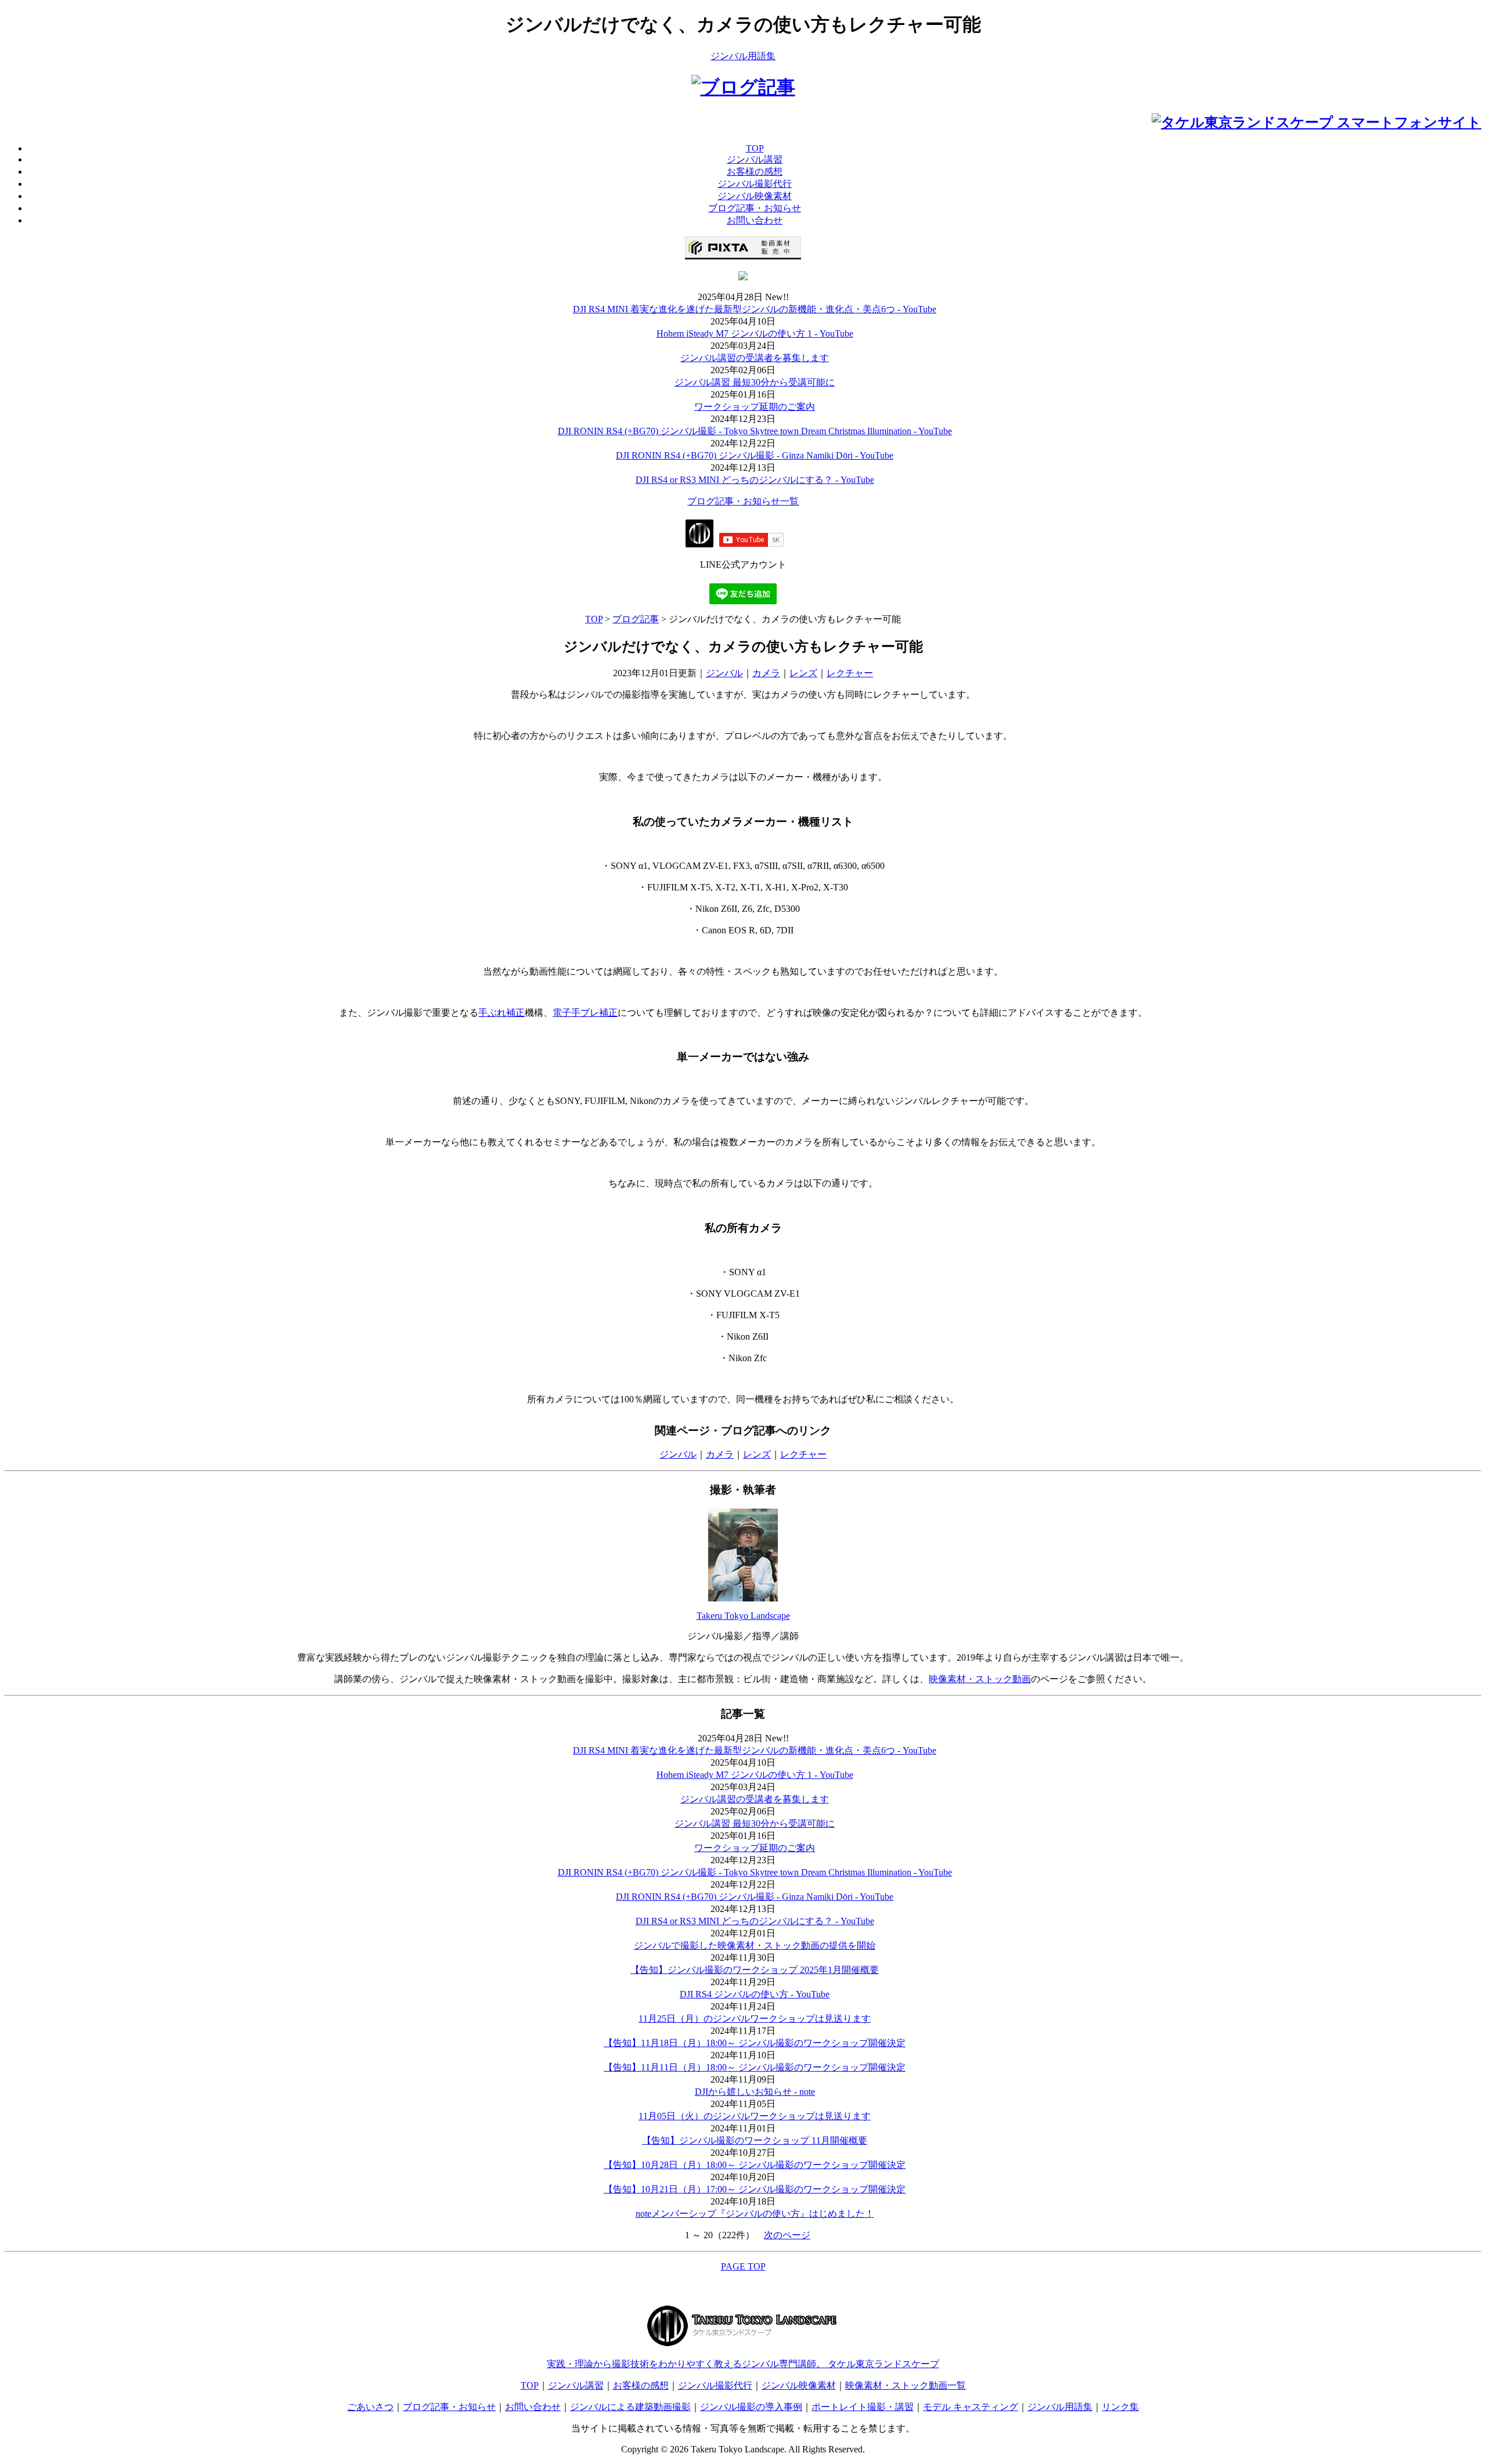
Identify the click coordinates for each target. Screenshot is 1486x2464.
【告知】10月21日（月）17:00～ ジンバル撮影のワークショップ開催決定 (755, 2189)
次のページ (787, 2235)
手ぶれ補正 (502, 1013)
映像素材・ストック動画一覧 (906, 2385)
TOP (594, 619)
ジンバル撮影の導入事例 (751, 2407)
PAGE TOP (743, 2266)
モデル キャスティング (971, 2407)
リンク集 (1120, 2407)
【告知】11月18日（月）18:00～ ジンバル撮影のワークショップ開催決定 (755, 2043)
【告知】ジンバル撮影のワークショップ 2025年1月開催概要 (755, 1970)
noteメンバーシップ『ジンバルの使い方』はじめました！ (755, 2214)
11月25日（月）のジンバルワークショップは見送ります (755, 2019)
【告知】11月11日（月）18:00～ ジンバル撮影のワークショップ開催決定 (755, 2067)
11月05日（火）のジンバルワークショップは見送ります (755, 2116)
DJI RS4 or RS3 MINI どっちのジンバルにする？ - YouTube (755, 480)
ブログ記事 (636, 619)
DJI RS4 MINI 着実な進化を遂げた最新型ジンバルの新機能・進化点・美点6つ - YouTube (755, 309)
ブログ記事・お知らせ (449, 2407)
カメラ (766, 673)
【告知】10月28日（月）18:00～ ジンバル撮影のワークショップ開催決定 (755, 2165)
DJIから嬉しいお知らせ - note (755, 2092)
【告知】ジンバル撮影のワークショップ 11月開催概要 (755, 2140)
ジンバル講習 (576, 2385)
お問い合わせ (533, 2407)
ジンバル (724, 673)
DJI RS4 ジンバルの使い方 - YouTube (755, 1994)
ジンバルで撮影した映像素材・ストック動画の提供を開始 (755, 1945)
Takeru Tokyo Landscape (743, 1616)
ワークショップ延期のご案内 (755, 407)
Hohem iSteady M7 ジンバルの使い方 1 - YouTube (755, 333)
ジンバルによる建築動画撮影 (630, 2407)
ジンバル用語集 (743, 56)
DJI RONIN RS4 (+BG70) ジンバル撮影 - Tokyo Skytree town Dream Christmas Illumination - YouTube (755, 431)
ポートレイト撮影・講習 (863, 2407)
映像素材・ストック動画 (980, 1679)
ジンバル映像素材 (799, 2385)
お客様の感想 (641, 2385)
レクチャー (850, 673)
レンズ (803, 673)
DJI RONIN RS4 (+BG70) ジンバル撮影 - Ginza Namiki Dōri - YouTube (755, 455)
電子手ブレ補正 (585, 1013)
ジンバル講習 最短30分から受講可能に (755, 382)
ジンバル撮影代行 (715, 2385)
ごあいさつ (370, 2407)
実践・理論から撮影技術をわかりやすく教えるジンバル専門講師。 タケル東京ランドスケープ (743, 2364)
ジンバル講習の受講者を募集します (755, 358)
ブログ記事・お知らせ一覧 (743, 501)
